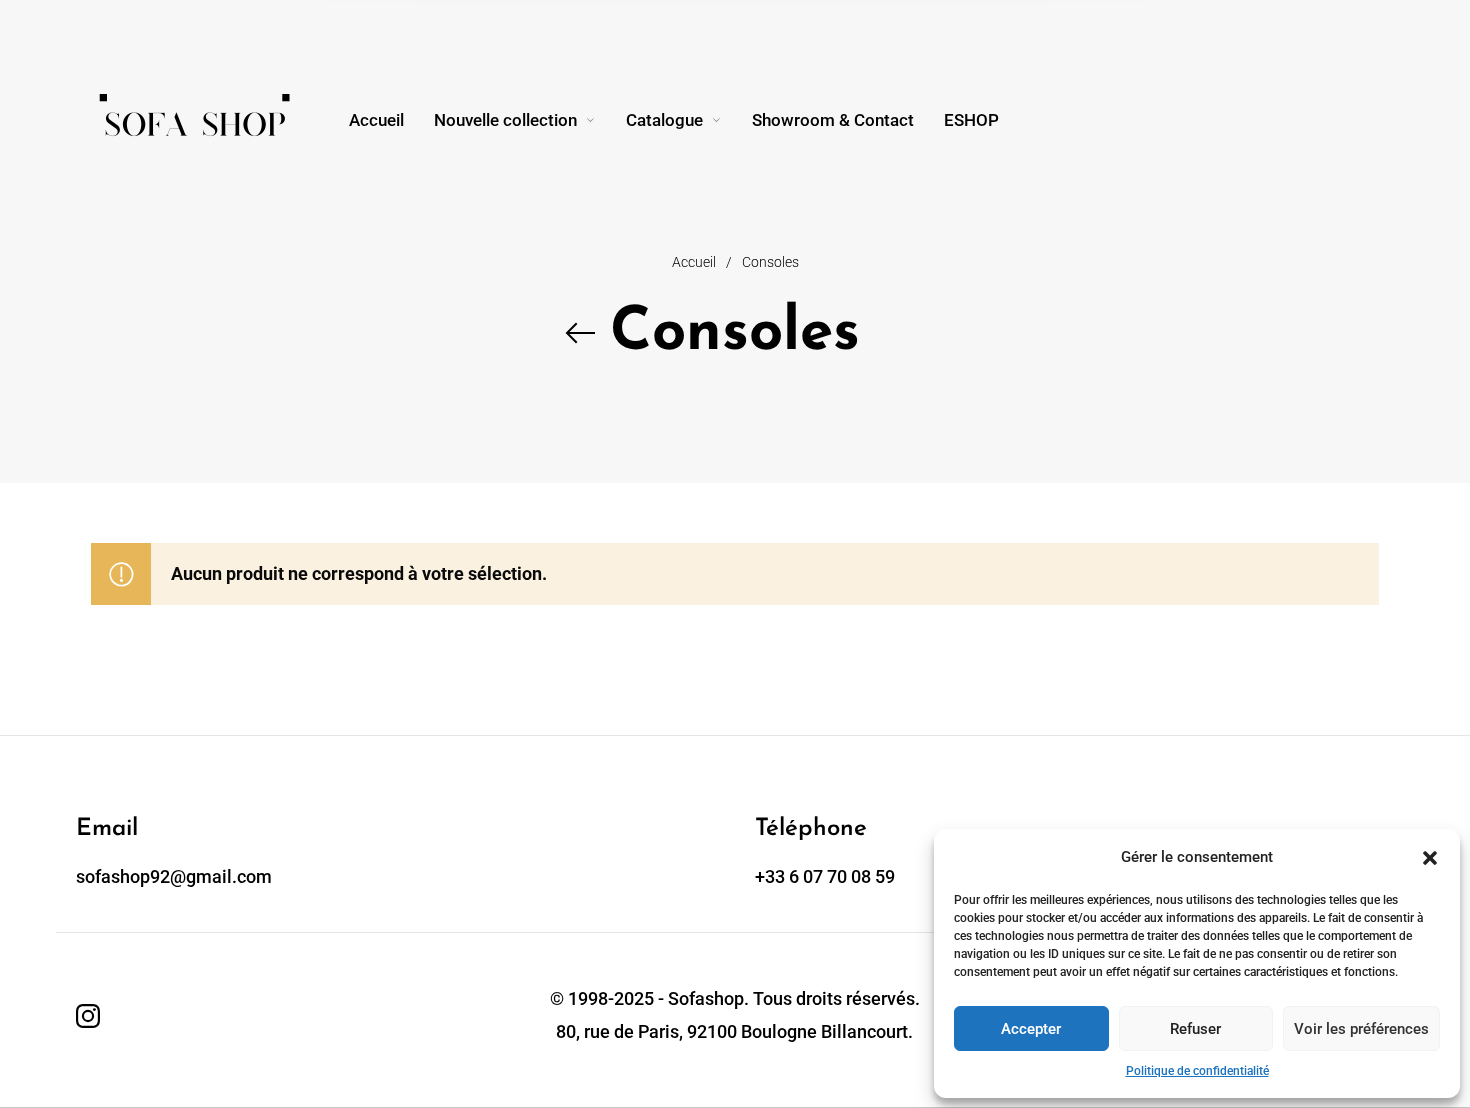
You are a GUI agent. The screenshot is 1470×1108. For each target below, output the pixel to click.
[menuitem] (391, 120)
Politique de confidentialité (1197, 1071)
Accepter (1031, 1029)
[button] (1430, 858)
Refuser (1195, 1029)
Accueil (694, 262)
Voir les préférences (1361, 1029)
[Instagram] (88, 1016)
